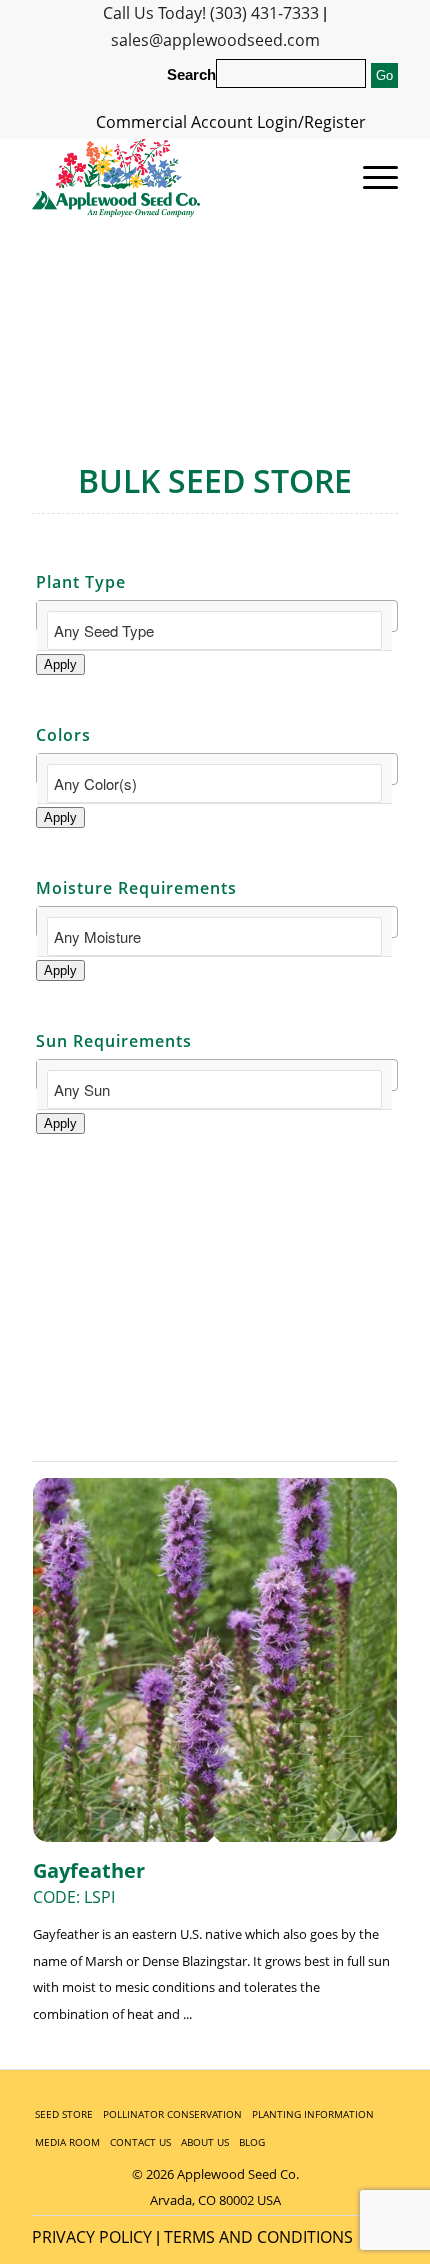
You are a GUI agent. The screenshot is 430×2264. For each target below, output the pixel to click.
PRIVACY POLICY (92, 2237)
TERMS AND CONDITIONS (258, 2237)
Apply (60, 664)
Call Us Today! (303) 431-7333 (211, 13)
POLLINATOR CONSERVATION (172, 2114)
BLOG (252, 2142)
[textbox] (214, 630)
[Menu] (370, 178)
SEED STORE (64, 2114)
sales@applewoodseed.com (215, 40)
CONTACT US (140, 2142)
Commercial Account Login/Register (231, 122)
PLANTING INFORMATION (313, 2114)
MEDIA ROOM (67, 2142)
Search (191, 75)
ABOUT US (205, 2142)
